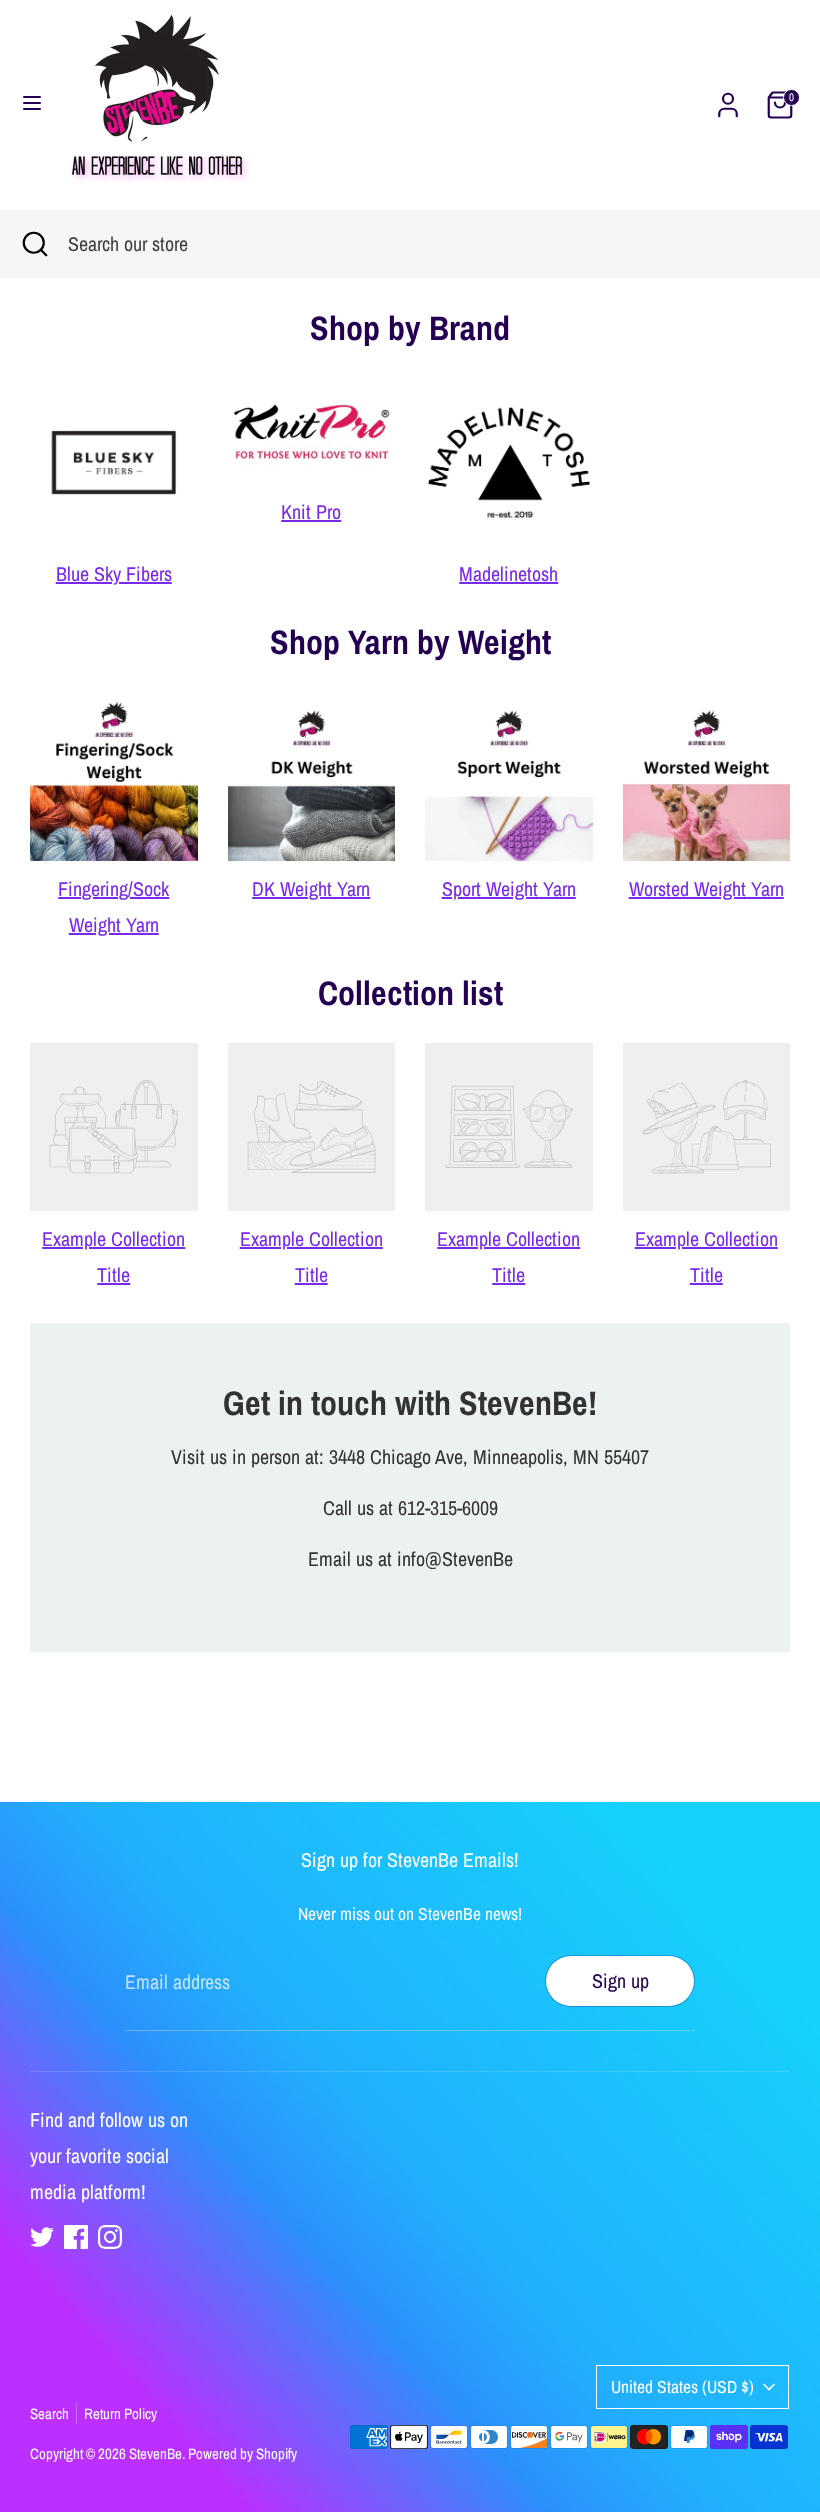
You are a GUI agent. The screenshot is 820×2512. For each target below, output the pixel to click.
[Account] (728, 102)
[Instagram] (110, 2237)
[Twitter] (42, 2237)
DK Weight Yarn (311, 888)
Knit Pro (311, 511)
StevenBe (155, 2453)
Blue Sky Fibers (114, 573)
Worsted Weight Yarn (706, 888)
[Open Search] (34, 244)
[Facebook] (76, 2237)
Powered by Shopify (242, 2453)
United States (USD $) (682, 2386)
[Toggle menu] (32, 105)
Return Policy (120, 2413)
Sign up (620, 1980)
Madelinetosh (508, 573)
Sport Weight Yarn (509, 888)
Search (49, 2413)
